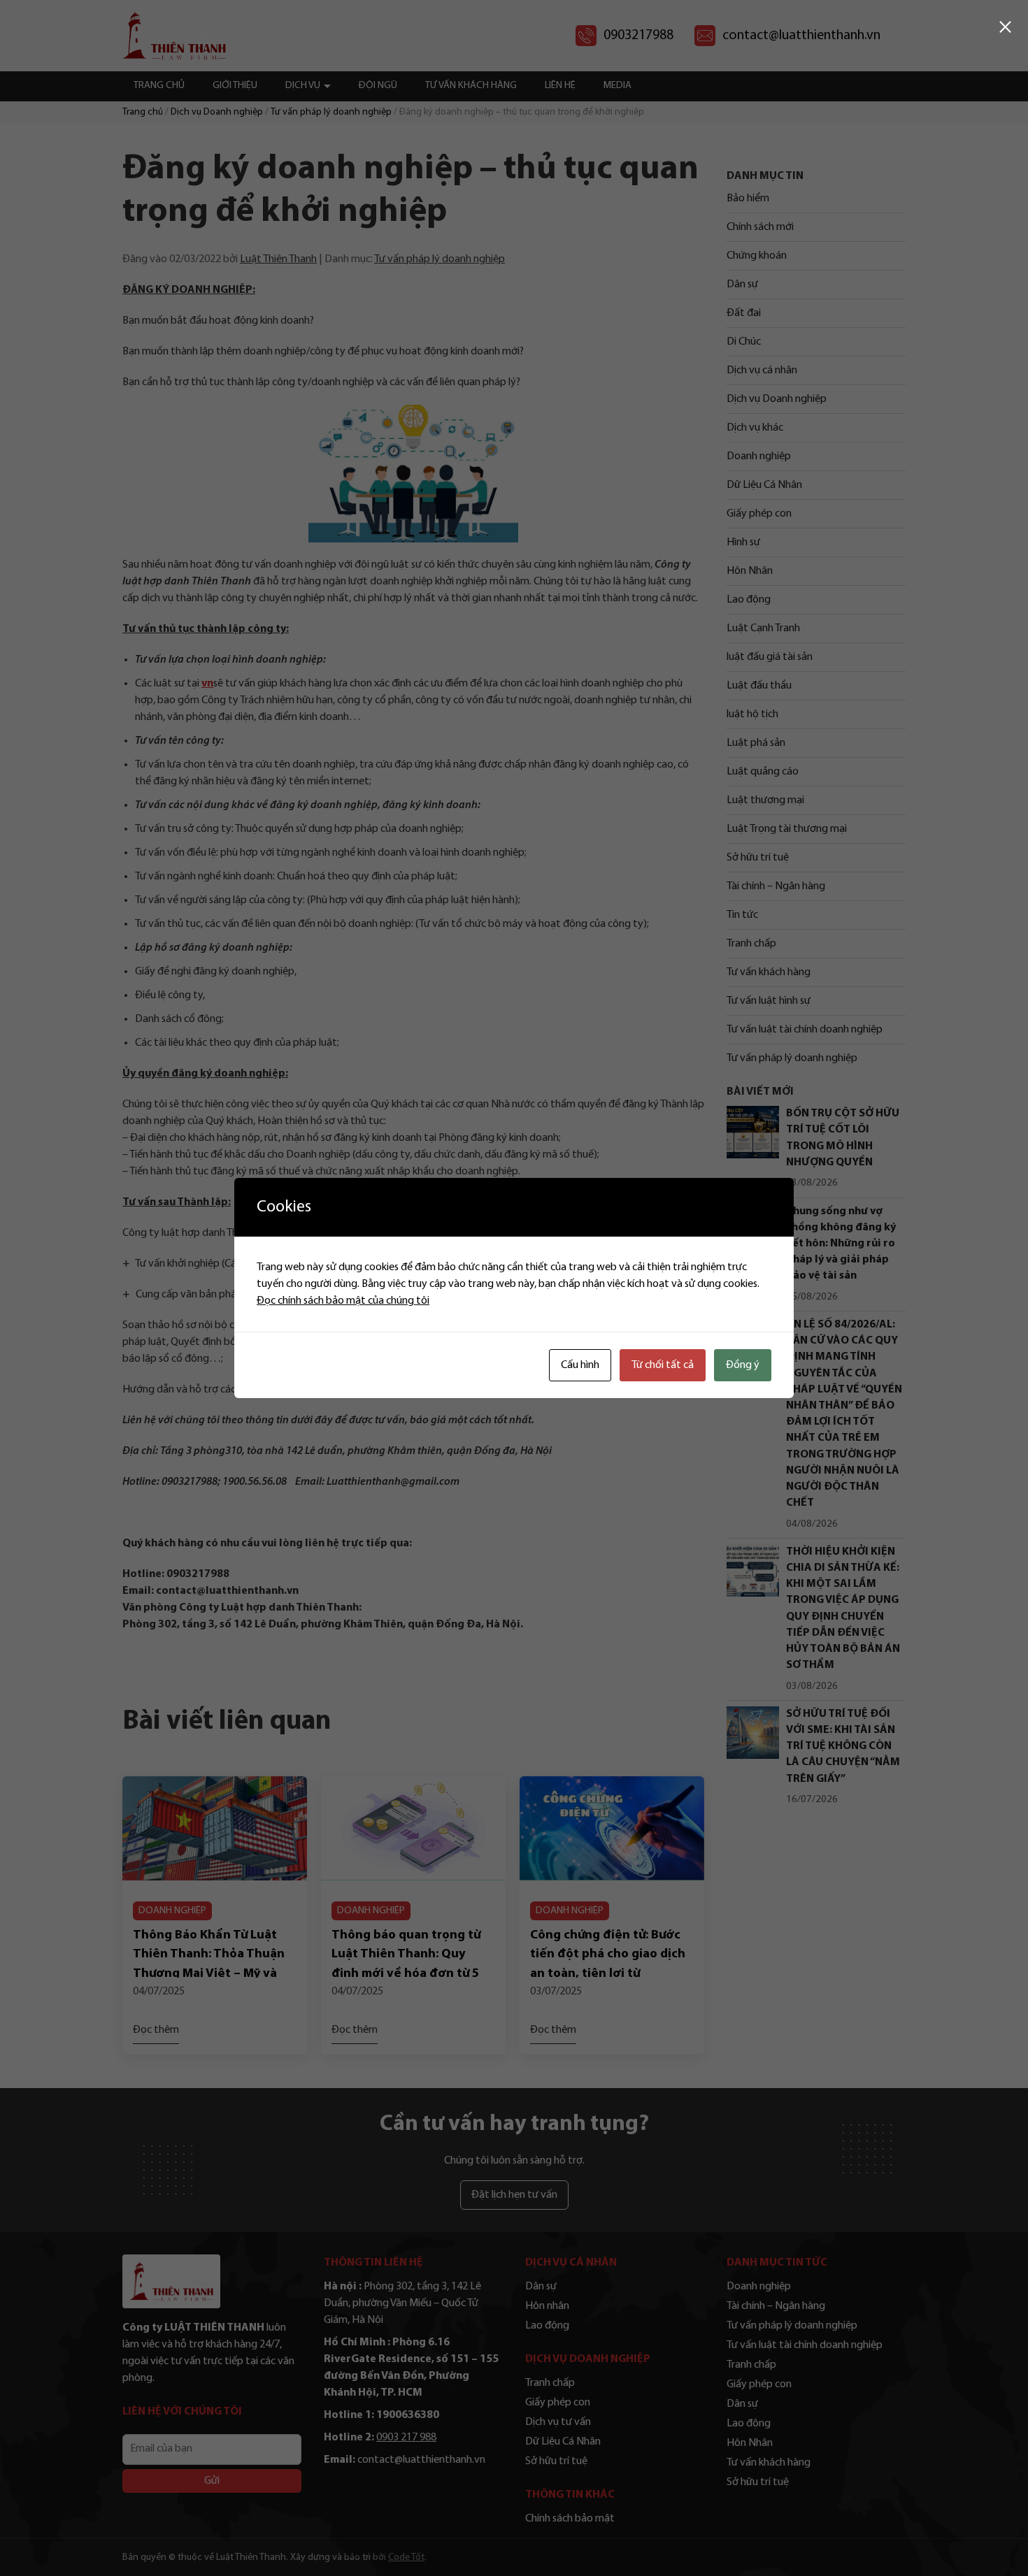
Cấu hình (580, 1365)
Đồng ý (743, 1365)
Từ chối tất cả (663, 1365)
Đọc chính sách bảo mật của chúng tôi (343, 1301)
